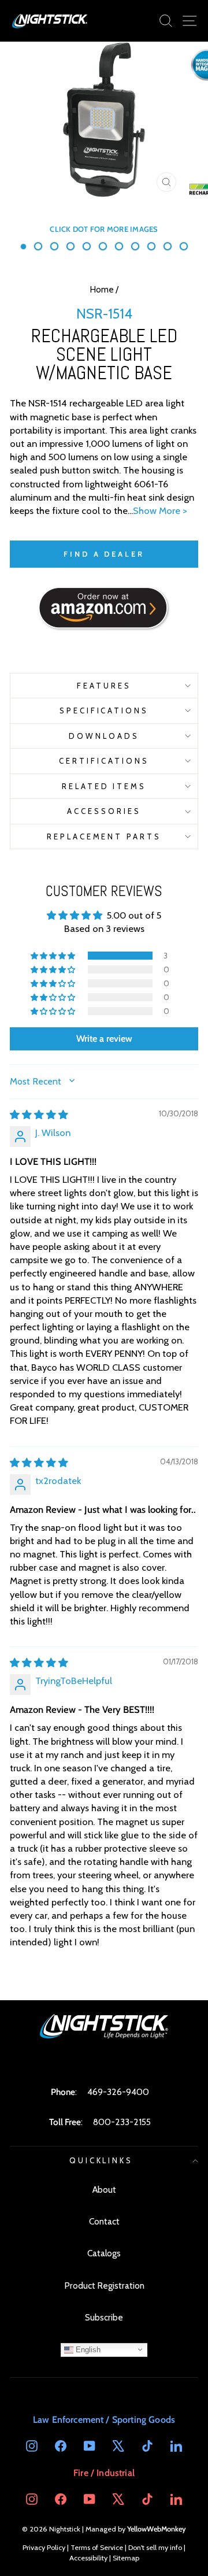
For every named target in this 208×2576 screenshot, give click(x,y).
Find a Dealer (104, 554)
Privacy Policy (44, 2547)
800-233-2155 (122, 2122)
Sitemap (126, 2558)
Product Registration (104, 2286)
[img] (39, 1115)
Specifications (104, 710)
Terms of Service (97, 2547)
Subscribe (104, 2317)
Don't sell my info (155, 2547)
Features (104, 686)
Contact (104, 2221)
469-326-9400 (118, 2092)
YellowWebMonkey (157, 2529)
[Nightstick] (50, 21)
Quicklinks (101, 2160)
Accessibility (88, 2558)
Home (102, 289)
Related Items (104, 786)
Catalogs (104, 2253)
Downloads (104, 736)
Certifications (104, 761)
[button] (54, 956)
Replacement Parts (104, 837)
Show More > (160, 510)
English (87, 2349)
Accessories (104, 811)
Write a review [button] (104, 1039)
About (104, 2190)
